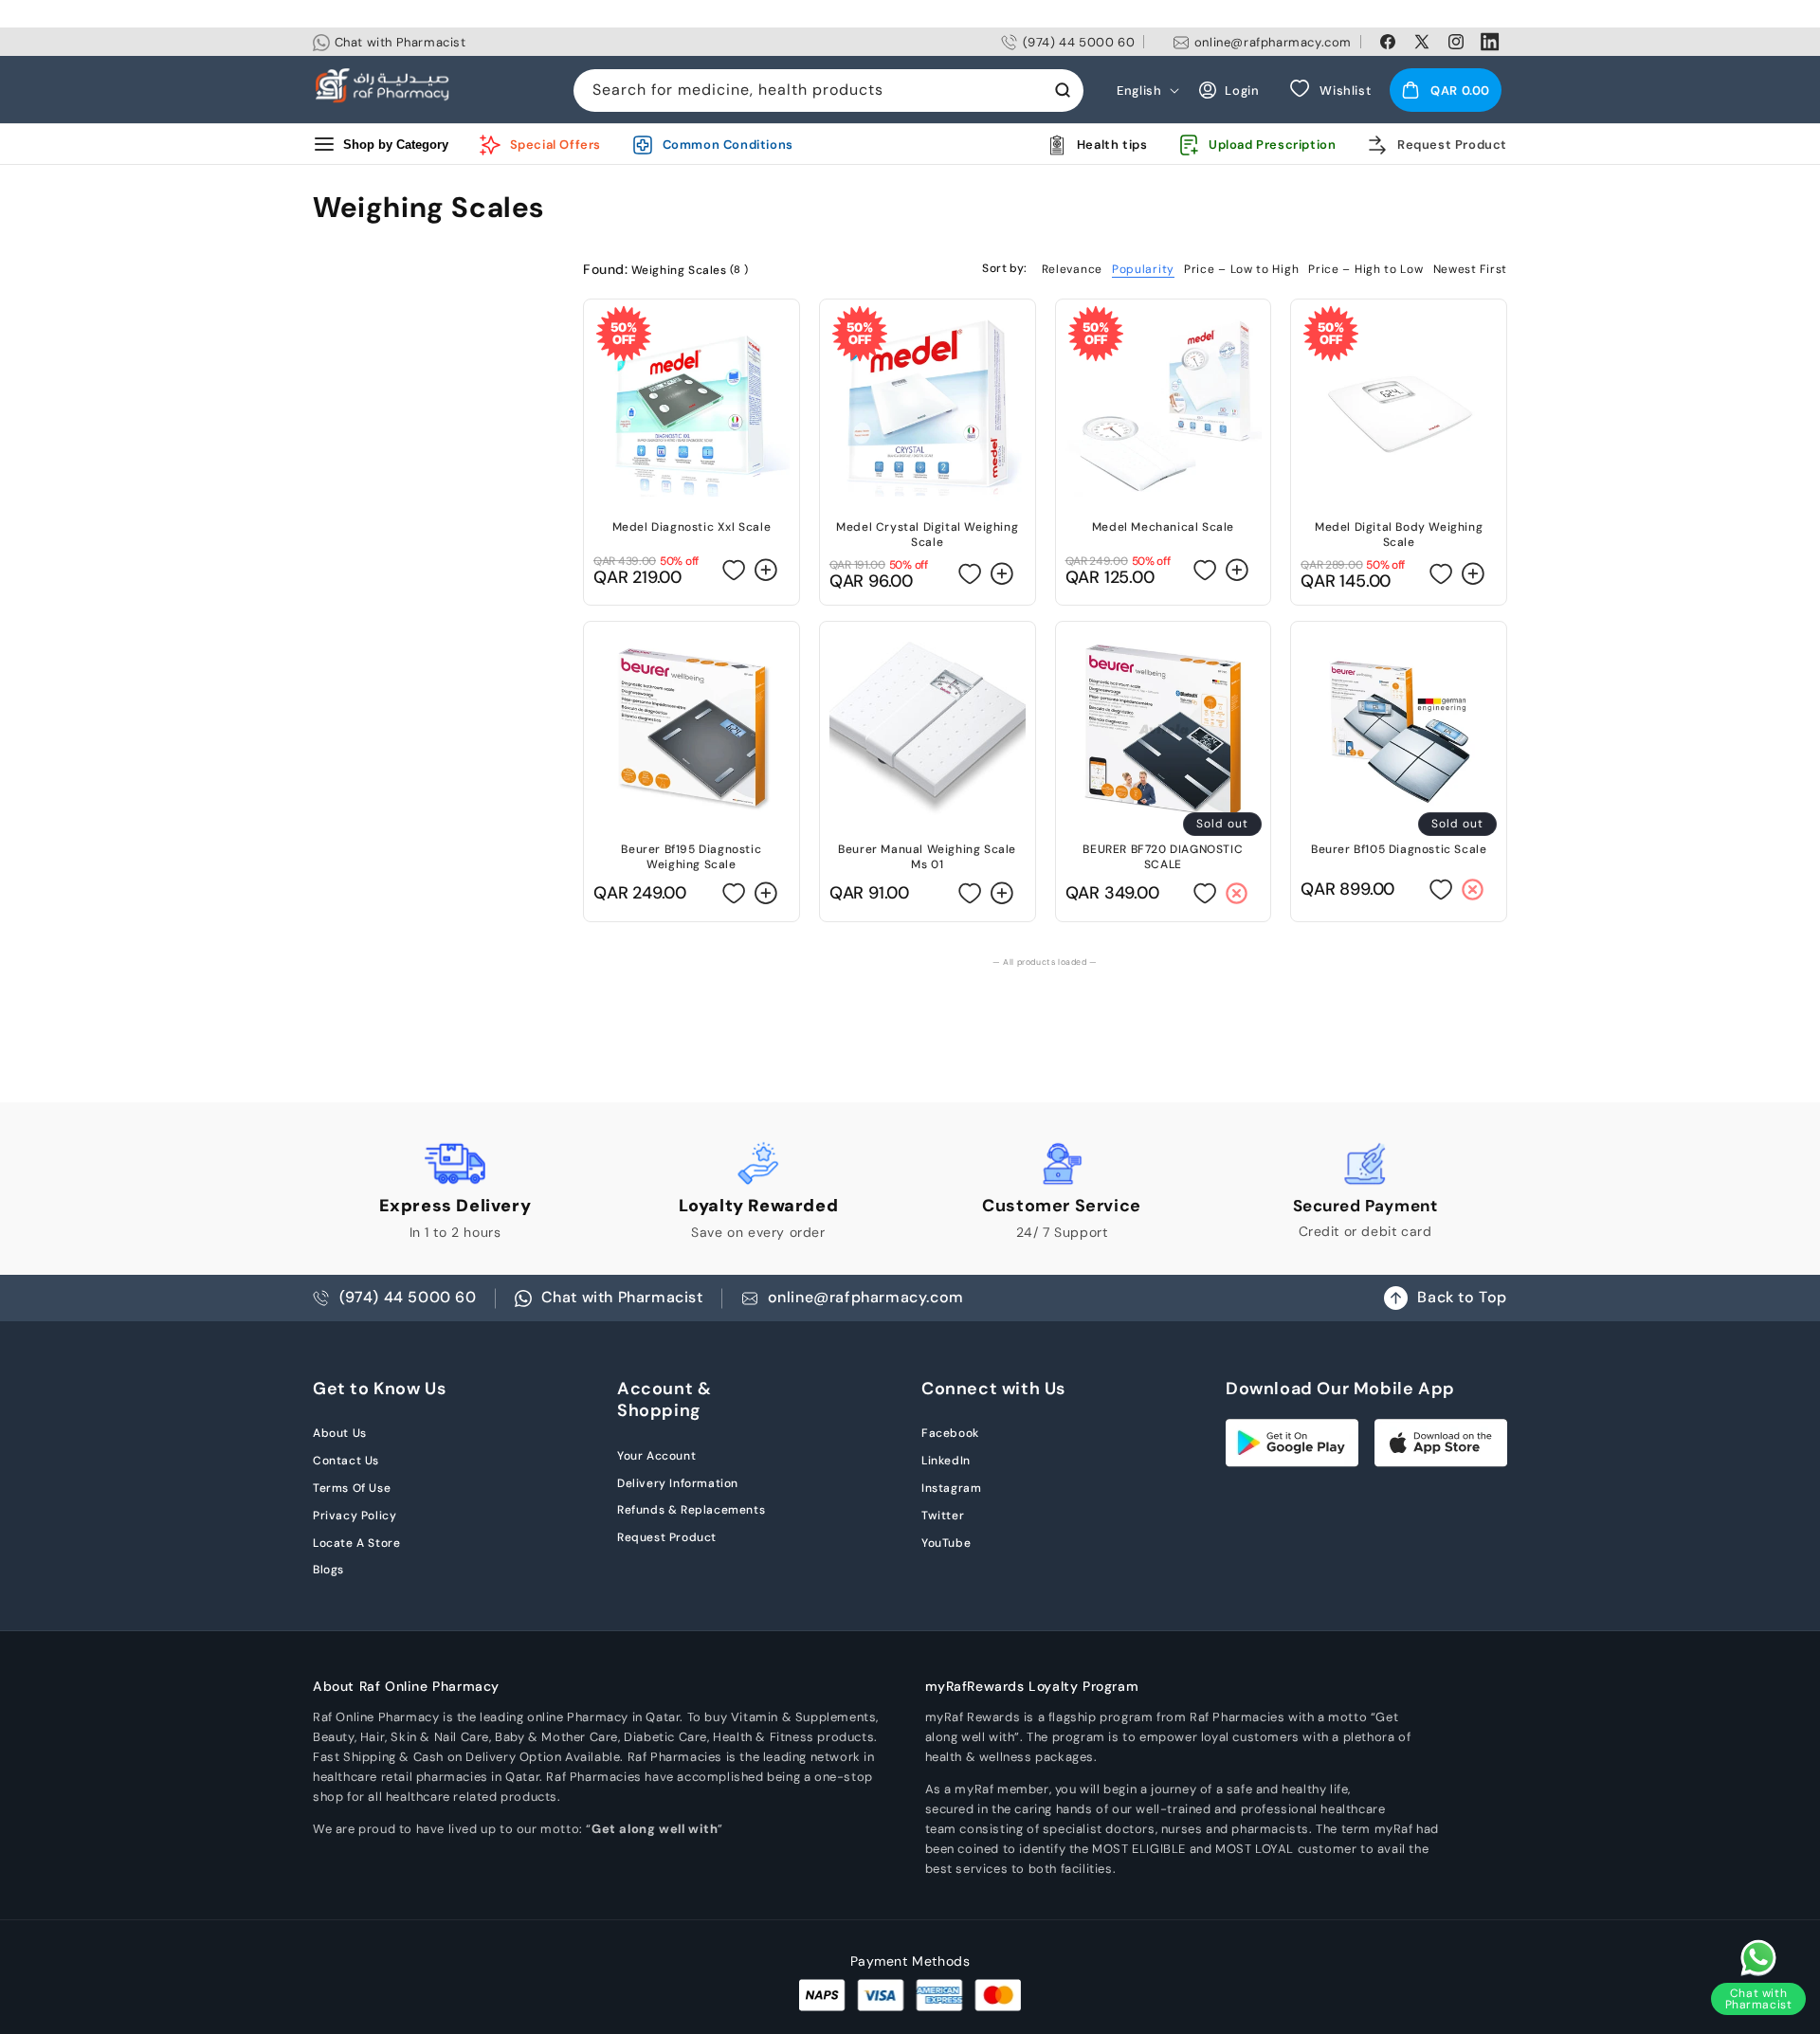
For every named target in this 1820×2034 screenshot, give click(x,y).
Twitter (943, 1516)
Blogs (328, 1570)
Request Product (667, 1537)
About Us (340, 1433)
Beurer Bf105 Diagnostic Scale (1399, 849)
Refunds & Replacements (691, 1510)
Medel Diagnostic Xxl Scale (692, 527)
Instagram (951, 1488)
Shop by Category (396, 145)
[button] (1446, 90)
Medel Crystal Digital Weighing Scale (927, 535)
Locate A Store (356, 1543)
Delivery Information (678, 1483)
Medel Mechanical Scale (1163, 527)
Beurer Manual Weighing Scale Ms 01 (927, 857)
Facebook (950, 1433)
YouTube (946, 1543)
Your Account (656, 1456)
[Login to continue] (734, 569)
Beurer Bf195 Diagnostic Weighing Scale (691, 857)
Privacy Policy (355, 1516)
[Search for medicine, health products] (1063, 90)
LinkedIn (946, 1461)
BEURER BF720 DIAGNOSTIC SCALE (1163, 857)
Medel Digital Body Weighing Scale (1399, 535)
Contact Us (346, 1461)
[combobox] (828, 91)
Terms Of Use (352, 1488)
